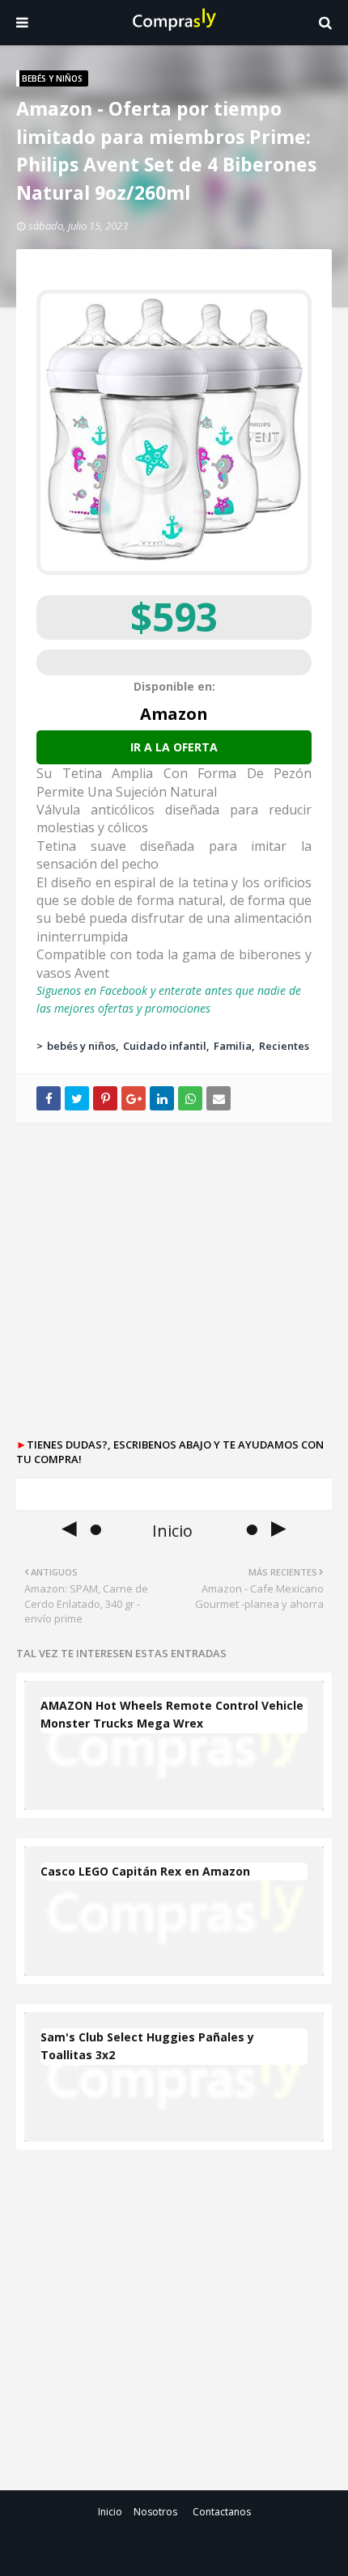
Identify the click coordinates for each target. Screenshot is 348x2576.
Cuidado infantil (165, 1046)
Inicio (110, 2512)
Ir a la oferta (174, 747)
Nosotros (155, 2512)
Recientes (284, 1046)
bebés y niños (81, 1046)
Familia (233, 1046)
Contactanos (222, 2512)
